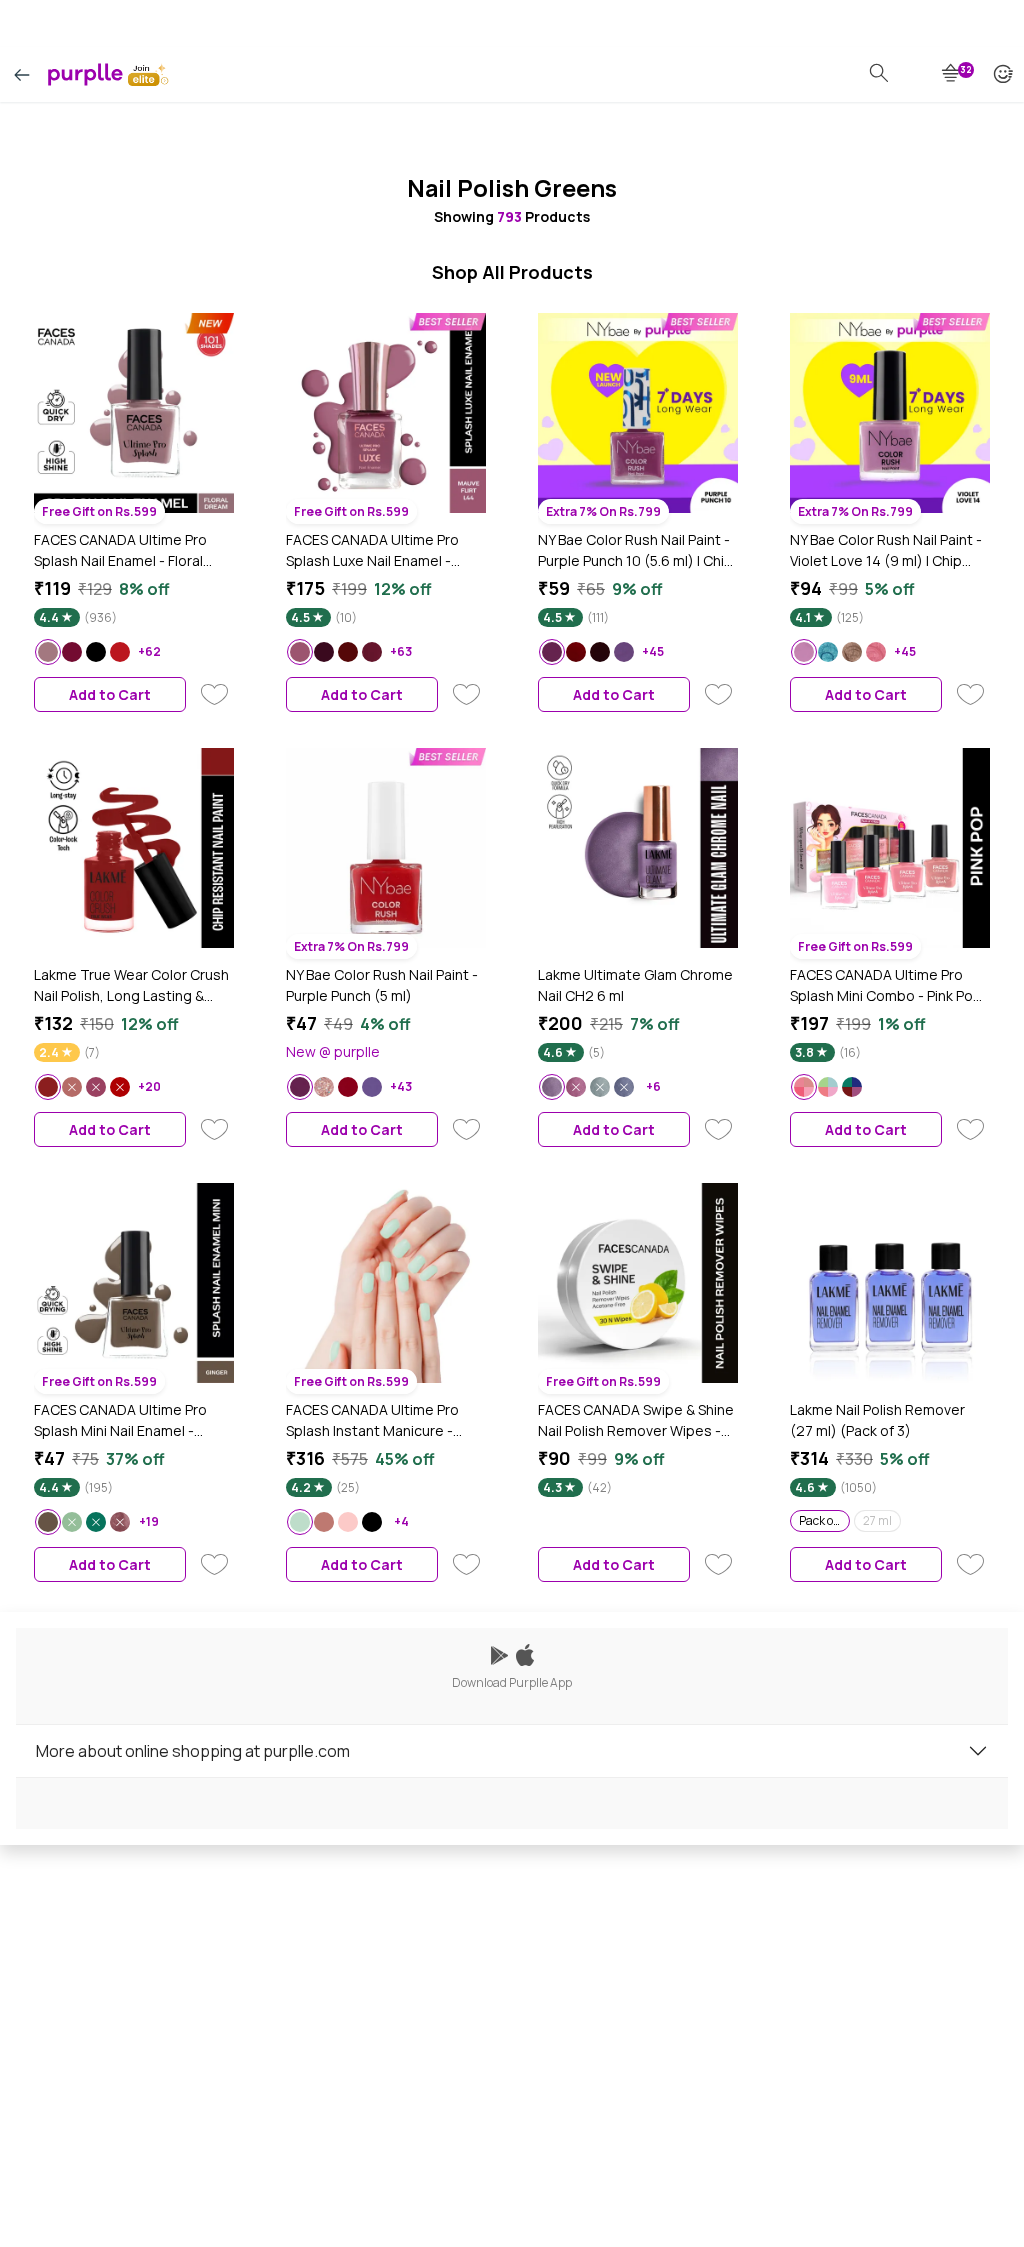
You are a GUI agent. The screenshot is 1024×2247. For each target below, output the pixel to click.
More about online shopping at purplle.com (193, 1751)
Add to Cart (110, 694)
